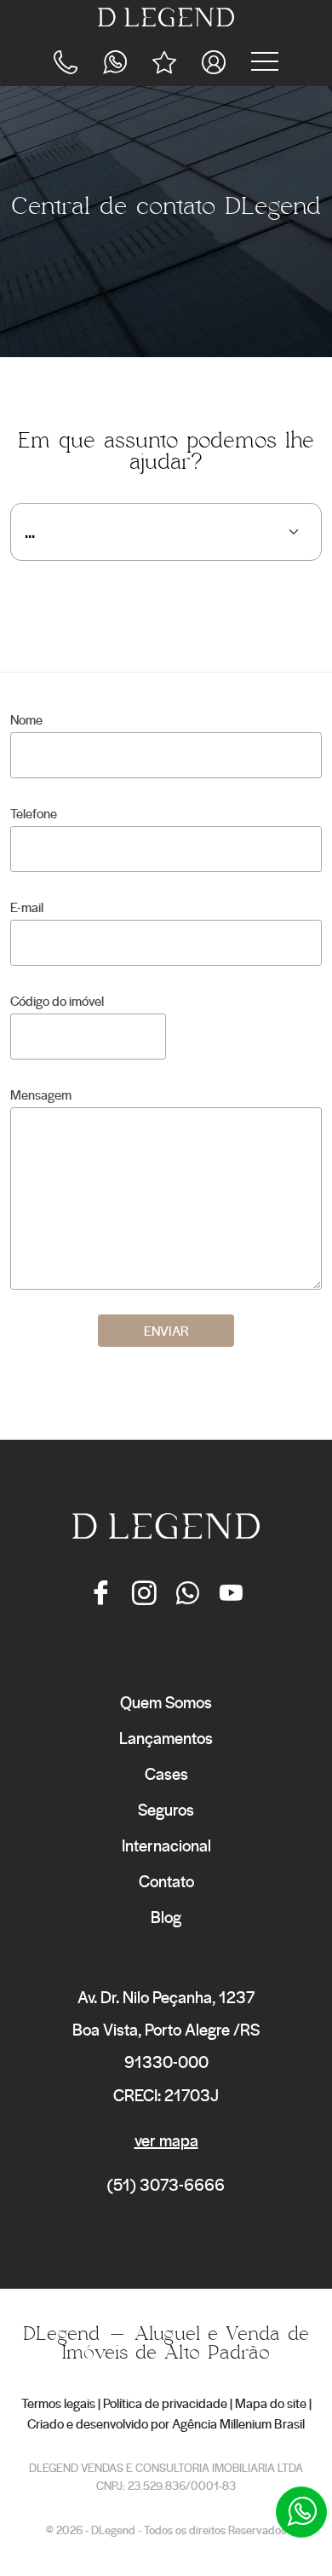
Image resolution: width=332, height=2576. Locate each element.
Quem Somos (166, 1702)
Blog (166, 1917)
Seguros (166, 1809)
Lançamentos (166, 1738)
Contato (166, 1881)
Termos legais (58, 2403)
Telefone (34, 813)
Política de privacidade (165, 2403)
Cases (166, 1773)
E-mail (27, 907)
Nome (26, 719)
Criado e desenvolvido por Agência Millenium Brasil (166, 2423)
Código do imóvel (57, 1001)
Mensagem (41, 1095)
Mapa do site (271, 2403)
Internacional (166, 1845)
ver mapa (166, 2140)
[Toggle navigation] (265, 61)
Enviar (166, 1331)
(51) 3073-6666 (166, 2184)
